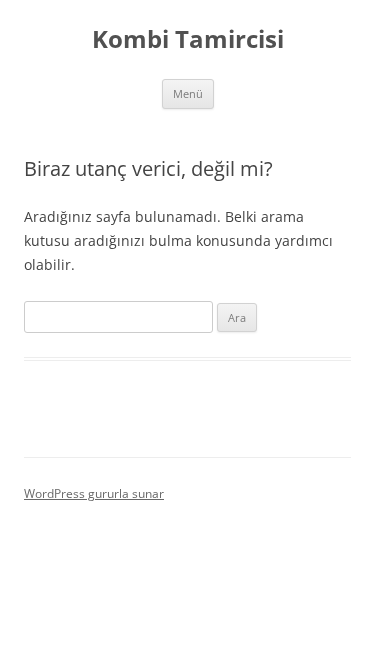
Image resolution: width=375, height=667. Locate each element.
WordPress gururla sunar (94, 493)
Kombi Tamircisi (188, 39)
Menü (188, 93)
